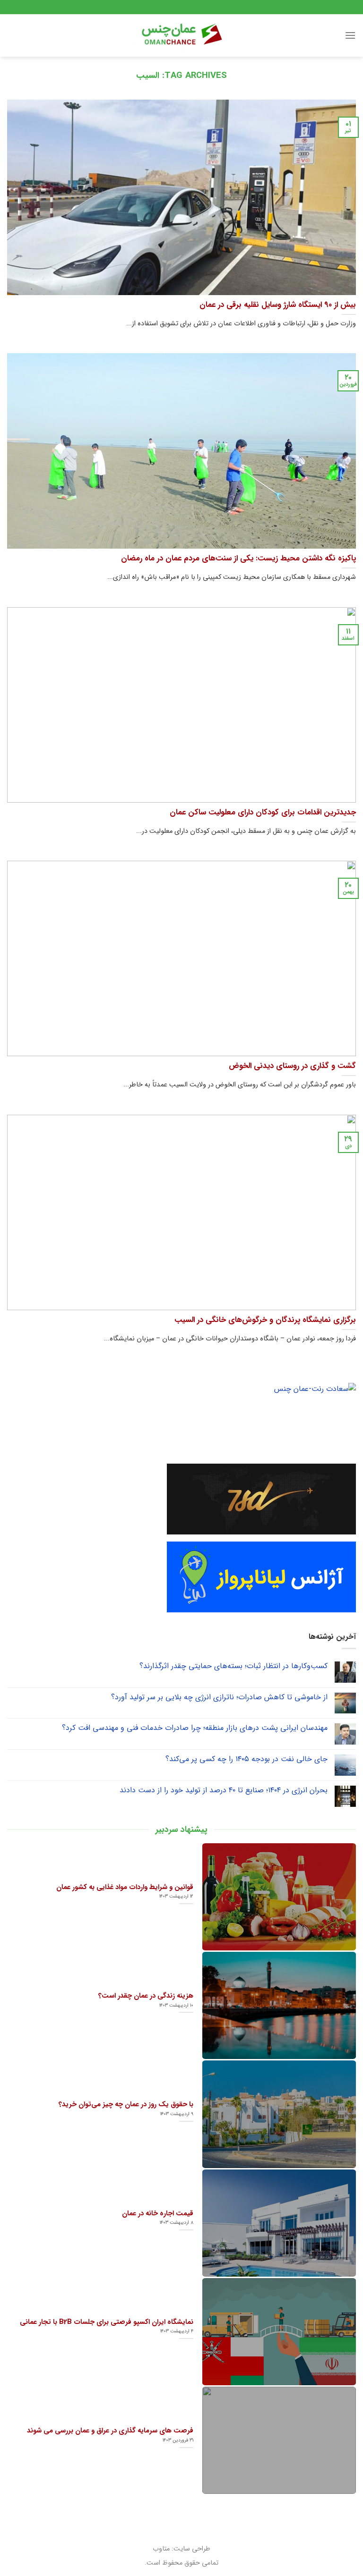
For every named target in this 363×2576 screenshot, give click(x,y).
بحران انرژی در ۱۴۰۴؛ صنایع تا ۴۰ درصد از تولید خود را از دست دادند (224, 1790)
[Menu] (350, 35)
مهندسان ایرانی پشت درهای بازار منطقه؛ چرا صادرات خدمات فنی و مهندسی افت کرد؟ (195, 1728)
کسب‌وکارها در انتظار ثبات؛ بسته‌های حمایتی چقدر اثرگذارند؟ (233, 1666)
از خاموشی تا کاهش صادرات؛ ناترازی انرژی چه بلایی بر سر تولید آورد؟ (219, 1697)
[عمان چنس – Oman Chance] (181, 35)
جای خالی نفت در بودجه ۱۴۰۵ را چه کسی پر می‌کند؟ (246, 1759)
